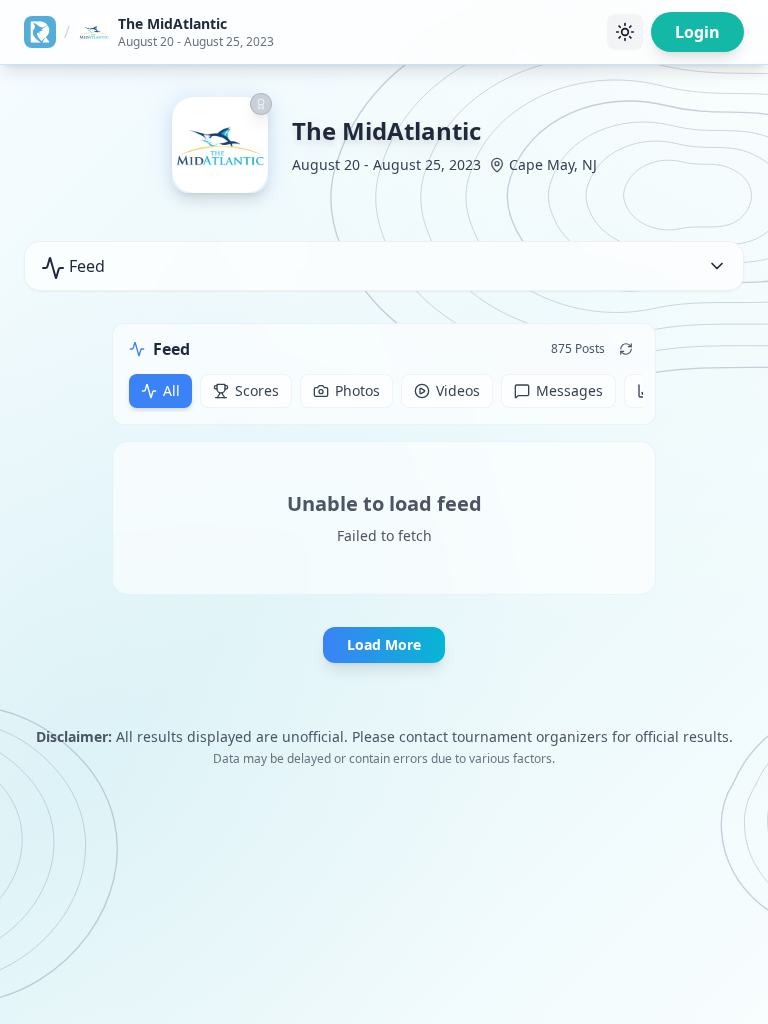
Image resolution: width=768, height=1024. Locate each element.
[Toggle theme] (625, 32)
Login (697, 32)
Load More (384, 644)
